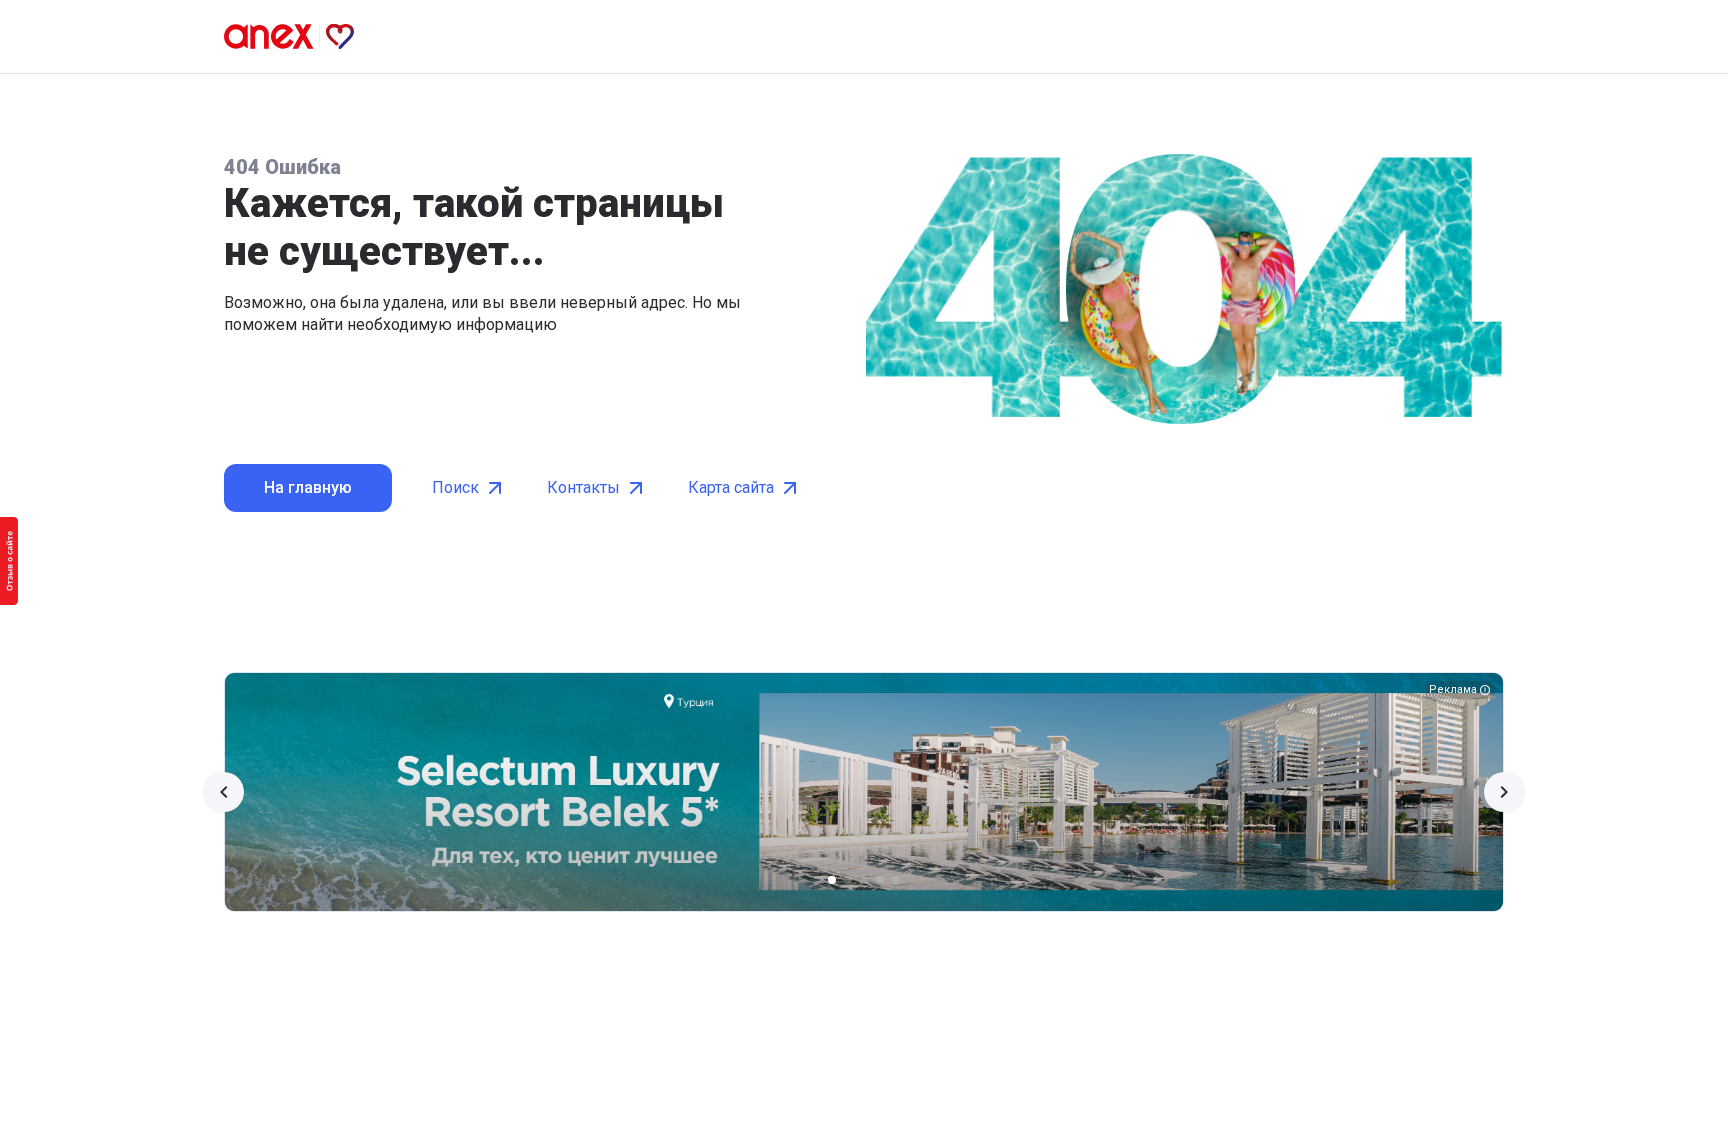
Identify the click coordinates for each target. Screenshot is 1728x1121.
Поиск (455, 487)
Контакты (583, 487)
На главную (308, 487)
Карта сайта (731, 487)
